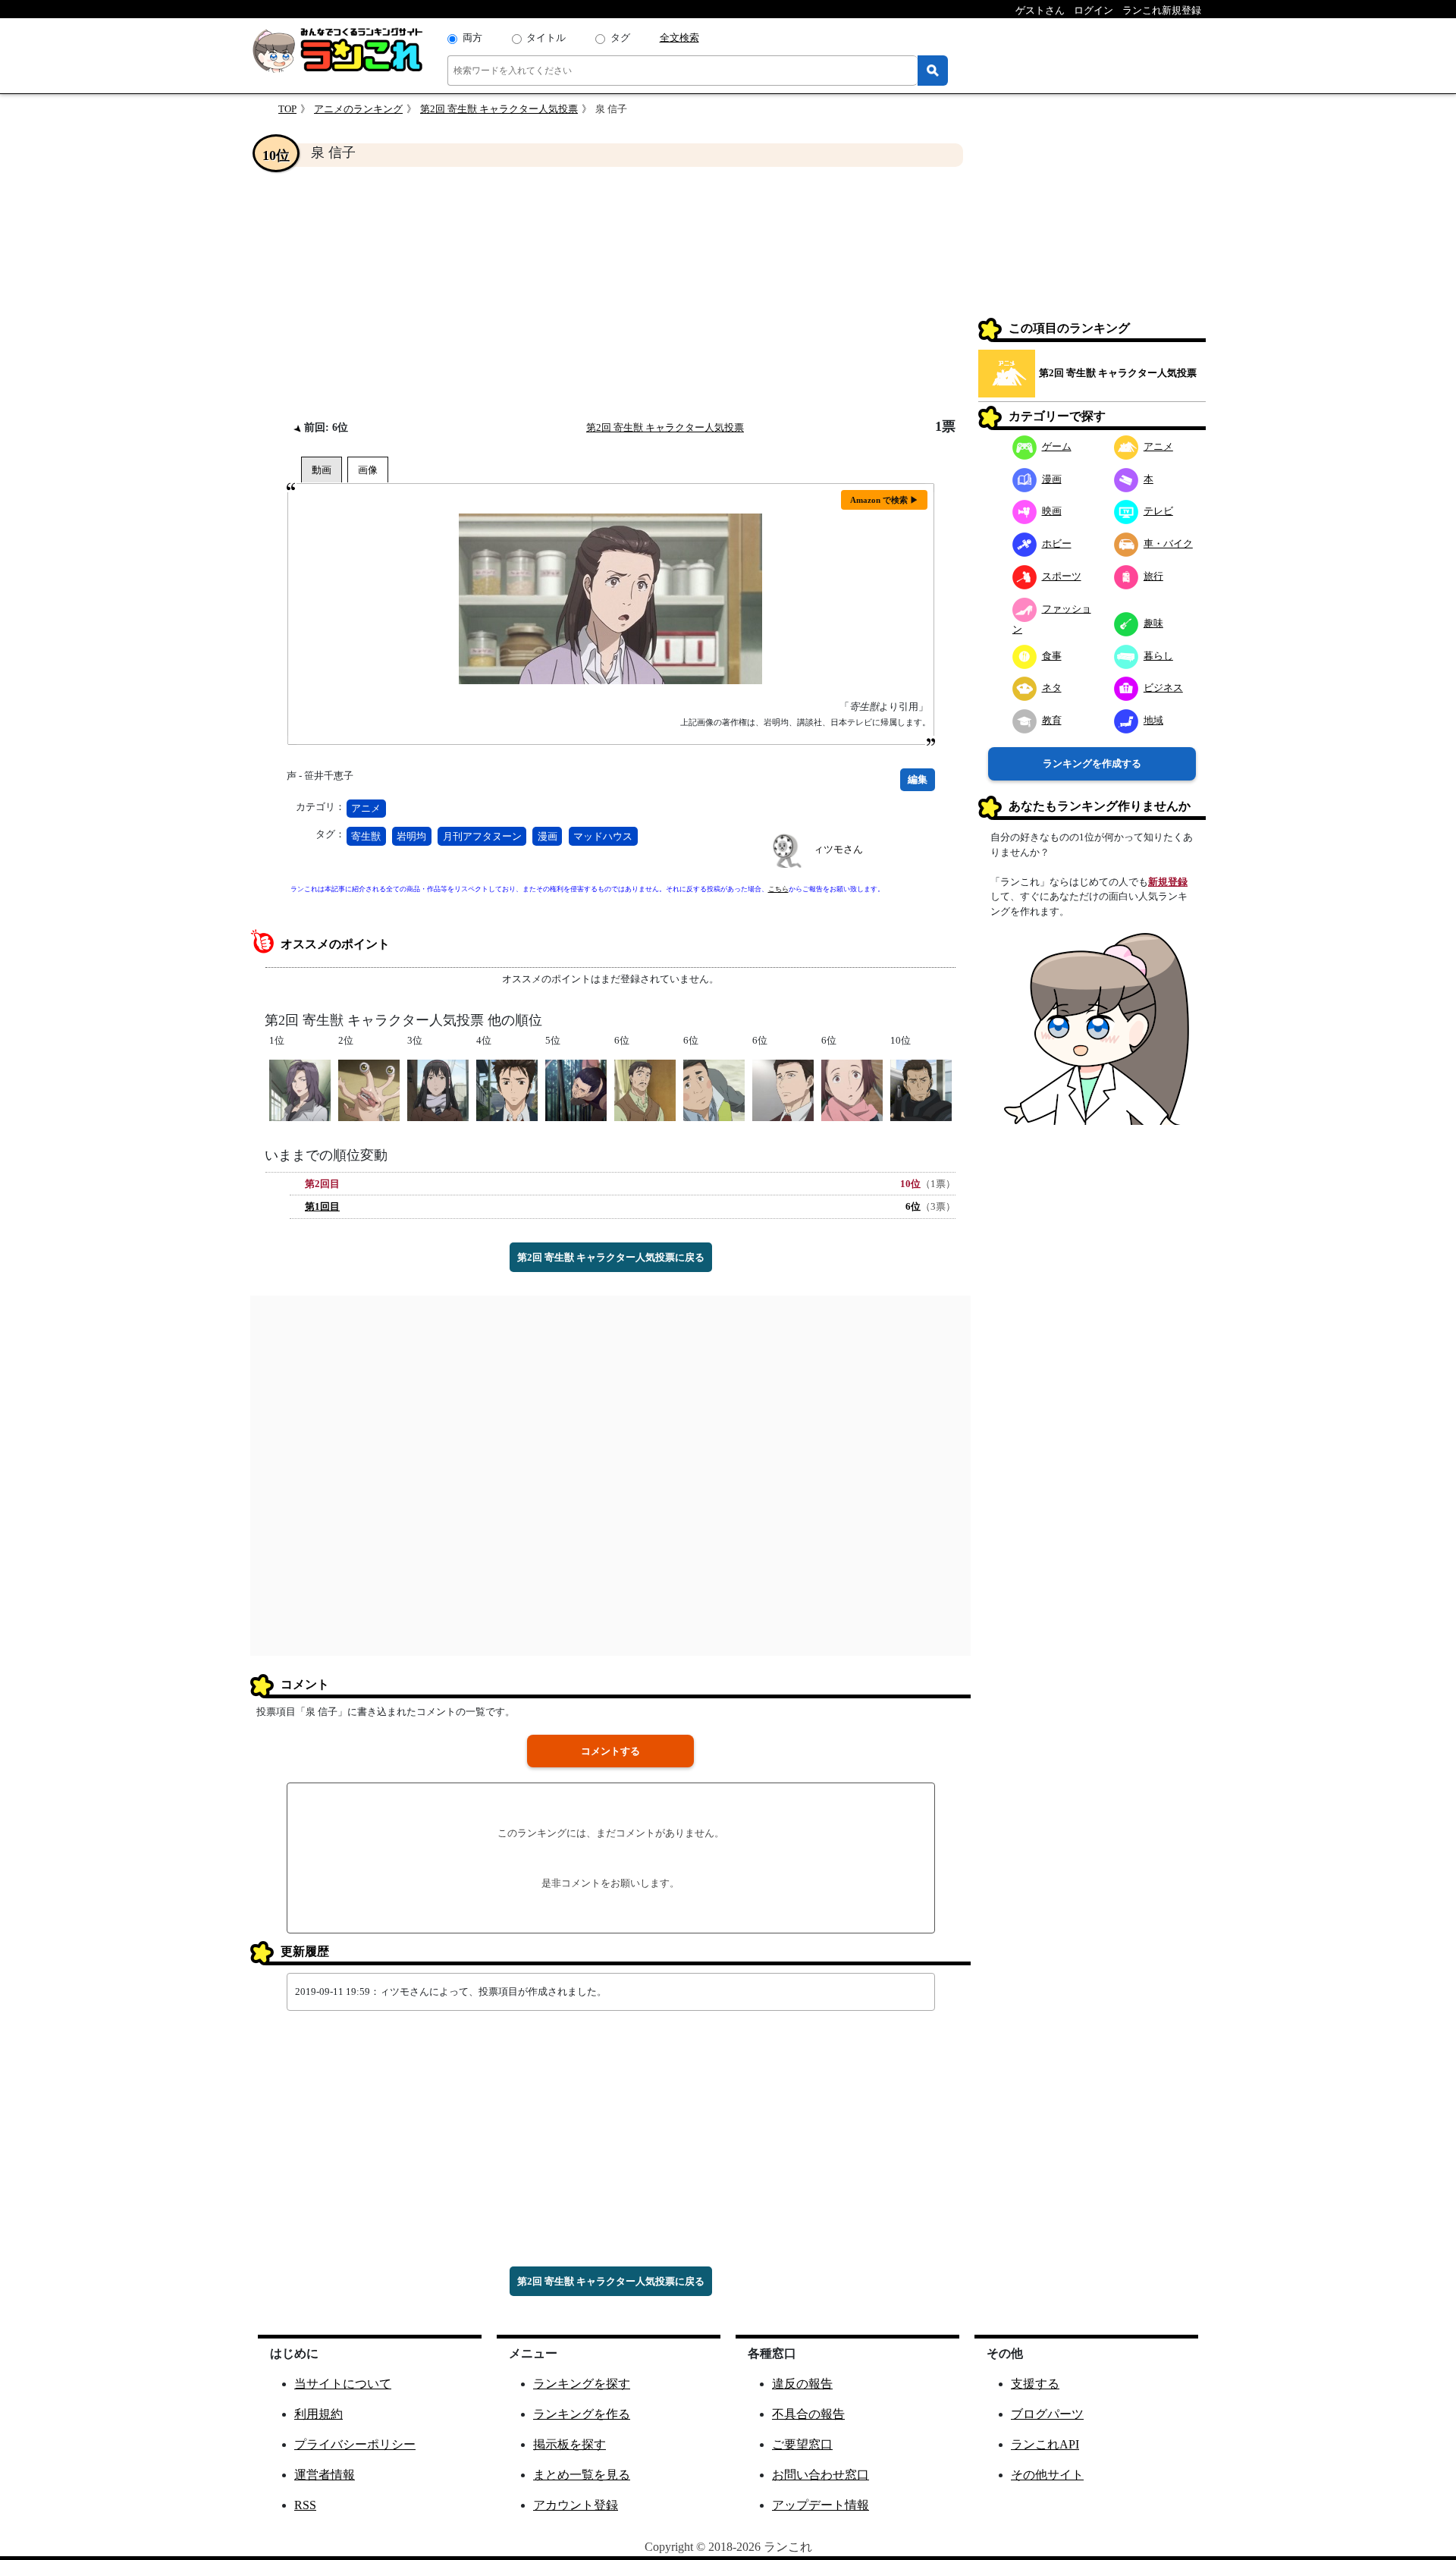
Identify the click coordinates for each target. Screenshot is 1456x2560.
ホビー (1057, 543)
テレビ (1158, 511)
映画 (1052, 511)
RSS (305, 2505)
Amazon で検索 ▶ (884, 500)
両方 (472, 38)
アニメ (366, 808)
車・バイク (1168, 543)
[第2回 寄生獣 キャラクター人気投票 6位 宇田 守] (714, 1090)
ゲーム (1057, 446)
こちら (778, 889)
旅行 (1153, 576)
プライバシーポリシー (355, 2444)
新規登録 (1168, 882)
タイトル (546, 38)
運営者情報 (325, 2475)
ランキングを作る (582, 2414)
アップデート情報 (821, 2505)
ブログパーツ (1047, 2414)
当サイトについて (343, 2384)
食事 (1052, 656)
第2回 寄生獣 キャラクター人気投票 (499, 109)
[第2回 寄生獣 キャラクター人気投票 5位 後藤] (576, 1090)
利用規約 (318, 2414)
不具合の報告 (808, 2414)
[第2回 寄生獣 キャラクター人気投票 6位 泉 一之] (645, 1090)
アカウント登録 (576, 2505)
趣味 (1153, 623)
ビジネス (1163, 688)
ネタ (1052, 688)
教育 (1052, 720)
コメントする (610, 1751)
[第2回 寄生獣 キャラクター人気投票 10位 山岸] (921, 1090)
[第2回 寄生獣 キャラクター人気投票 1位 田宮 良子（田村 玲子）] (300, 1090)
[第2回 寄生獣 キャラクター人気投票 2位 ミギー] (369, 1090)
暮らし (1158, 656)
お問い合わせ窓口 (821, 2475)
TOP (287, 109)
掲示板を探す (570, 2444)
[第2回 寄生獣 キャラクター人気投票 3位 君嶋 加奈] (438, 1090)
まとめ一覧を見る (582, 2475)
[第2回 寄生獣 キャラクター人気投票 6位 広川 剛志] (783, 1090)
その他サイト (1047, 2475)
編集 (918, 779)
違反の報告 (802, 2384)
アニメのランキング (358, 109)
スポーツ (1062, 576)
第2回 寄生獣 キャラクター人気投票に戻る (611, 1257)
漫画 (548, 836)
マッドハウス (603, 836)
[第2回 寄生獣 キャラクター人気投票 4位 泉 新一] (507, 1090)
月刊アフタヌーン (482, 836)
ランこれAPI (1045, 2444)
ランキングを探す (582, 2384)
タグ (620, 38)
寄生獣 (366, 836)
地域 (1153, 720)
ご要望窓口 (802, 2444)
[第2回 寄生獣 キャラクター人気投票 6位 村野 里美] (852, 1090)
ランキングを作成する (1092, 763)
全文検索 (679, 38)
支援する (1035, 2384)
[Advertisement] (610, 293)
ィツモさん (838, 849)
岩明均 (411, 836)
